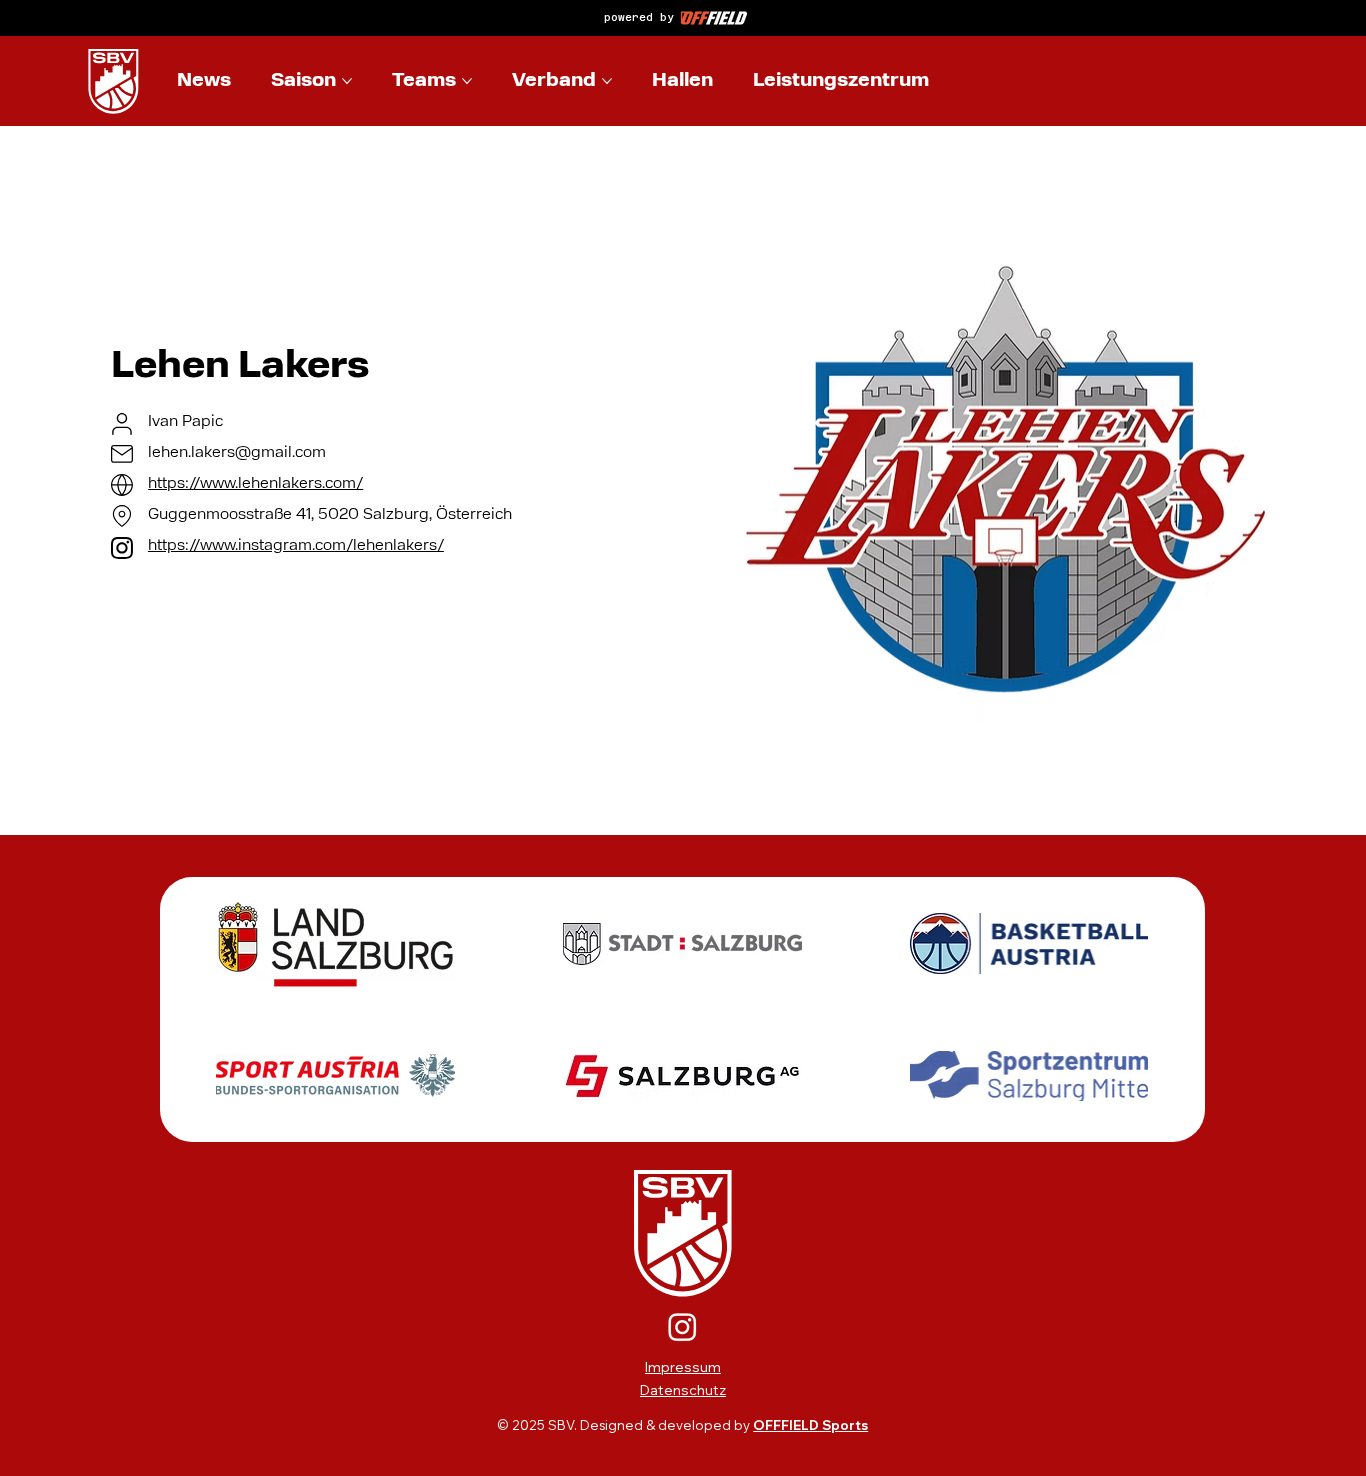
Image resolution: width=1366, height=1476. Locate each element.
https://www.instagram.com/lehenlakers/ (296, 546)
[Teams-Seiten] (467, 81)
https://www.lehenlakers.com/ (255, 484)
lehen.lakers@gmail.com (237, 453)
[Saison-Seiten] (347, 81)
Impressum (683, 1367)
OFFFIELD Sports (810, 1425)
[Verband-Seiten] (607, 81)
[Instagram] (682, 1326)
